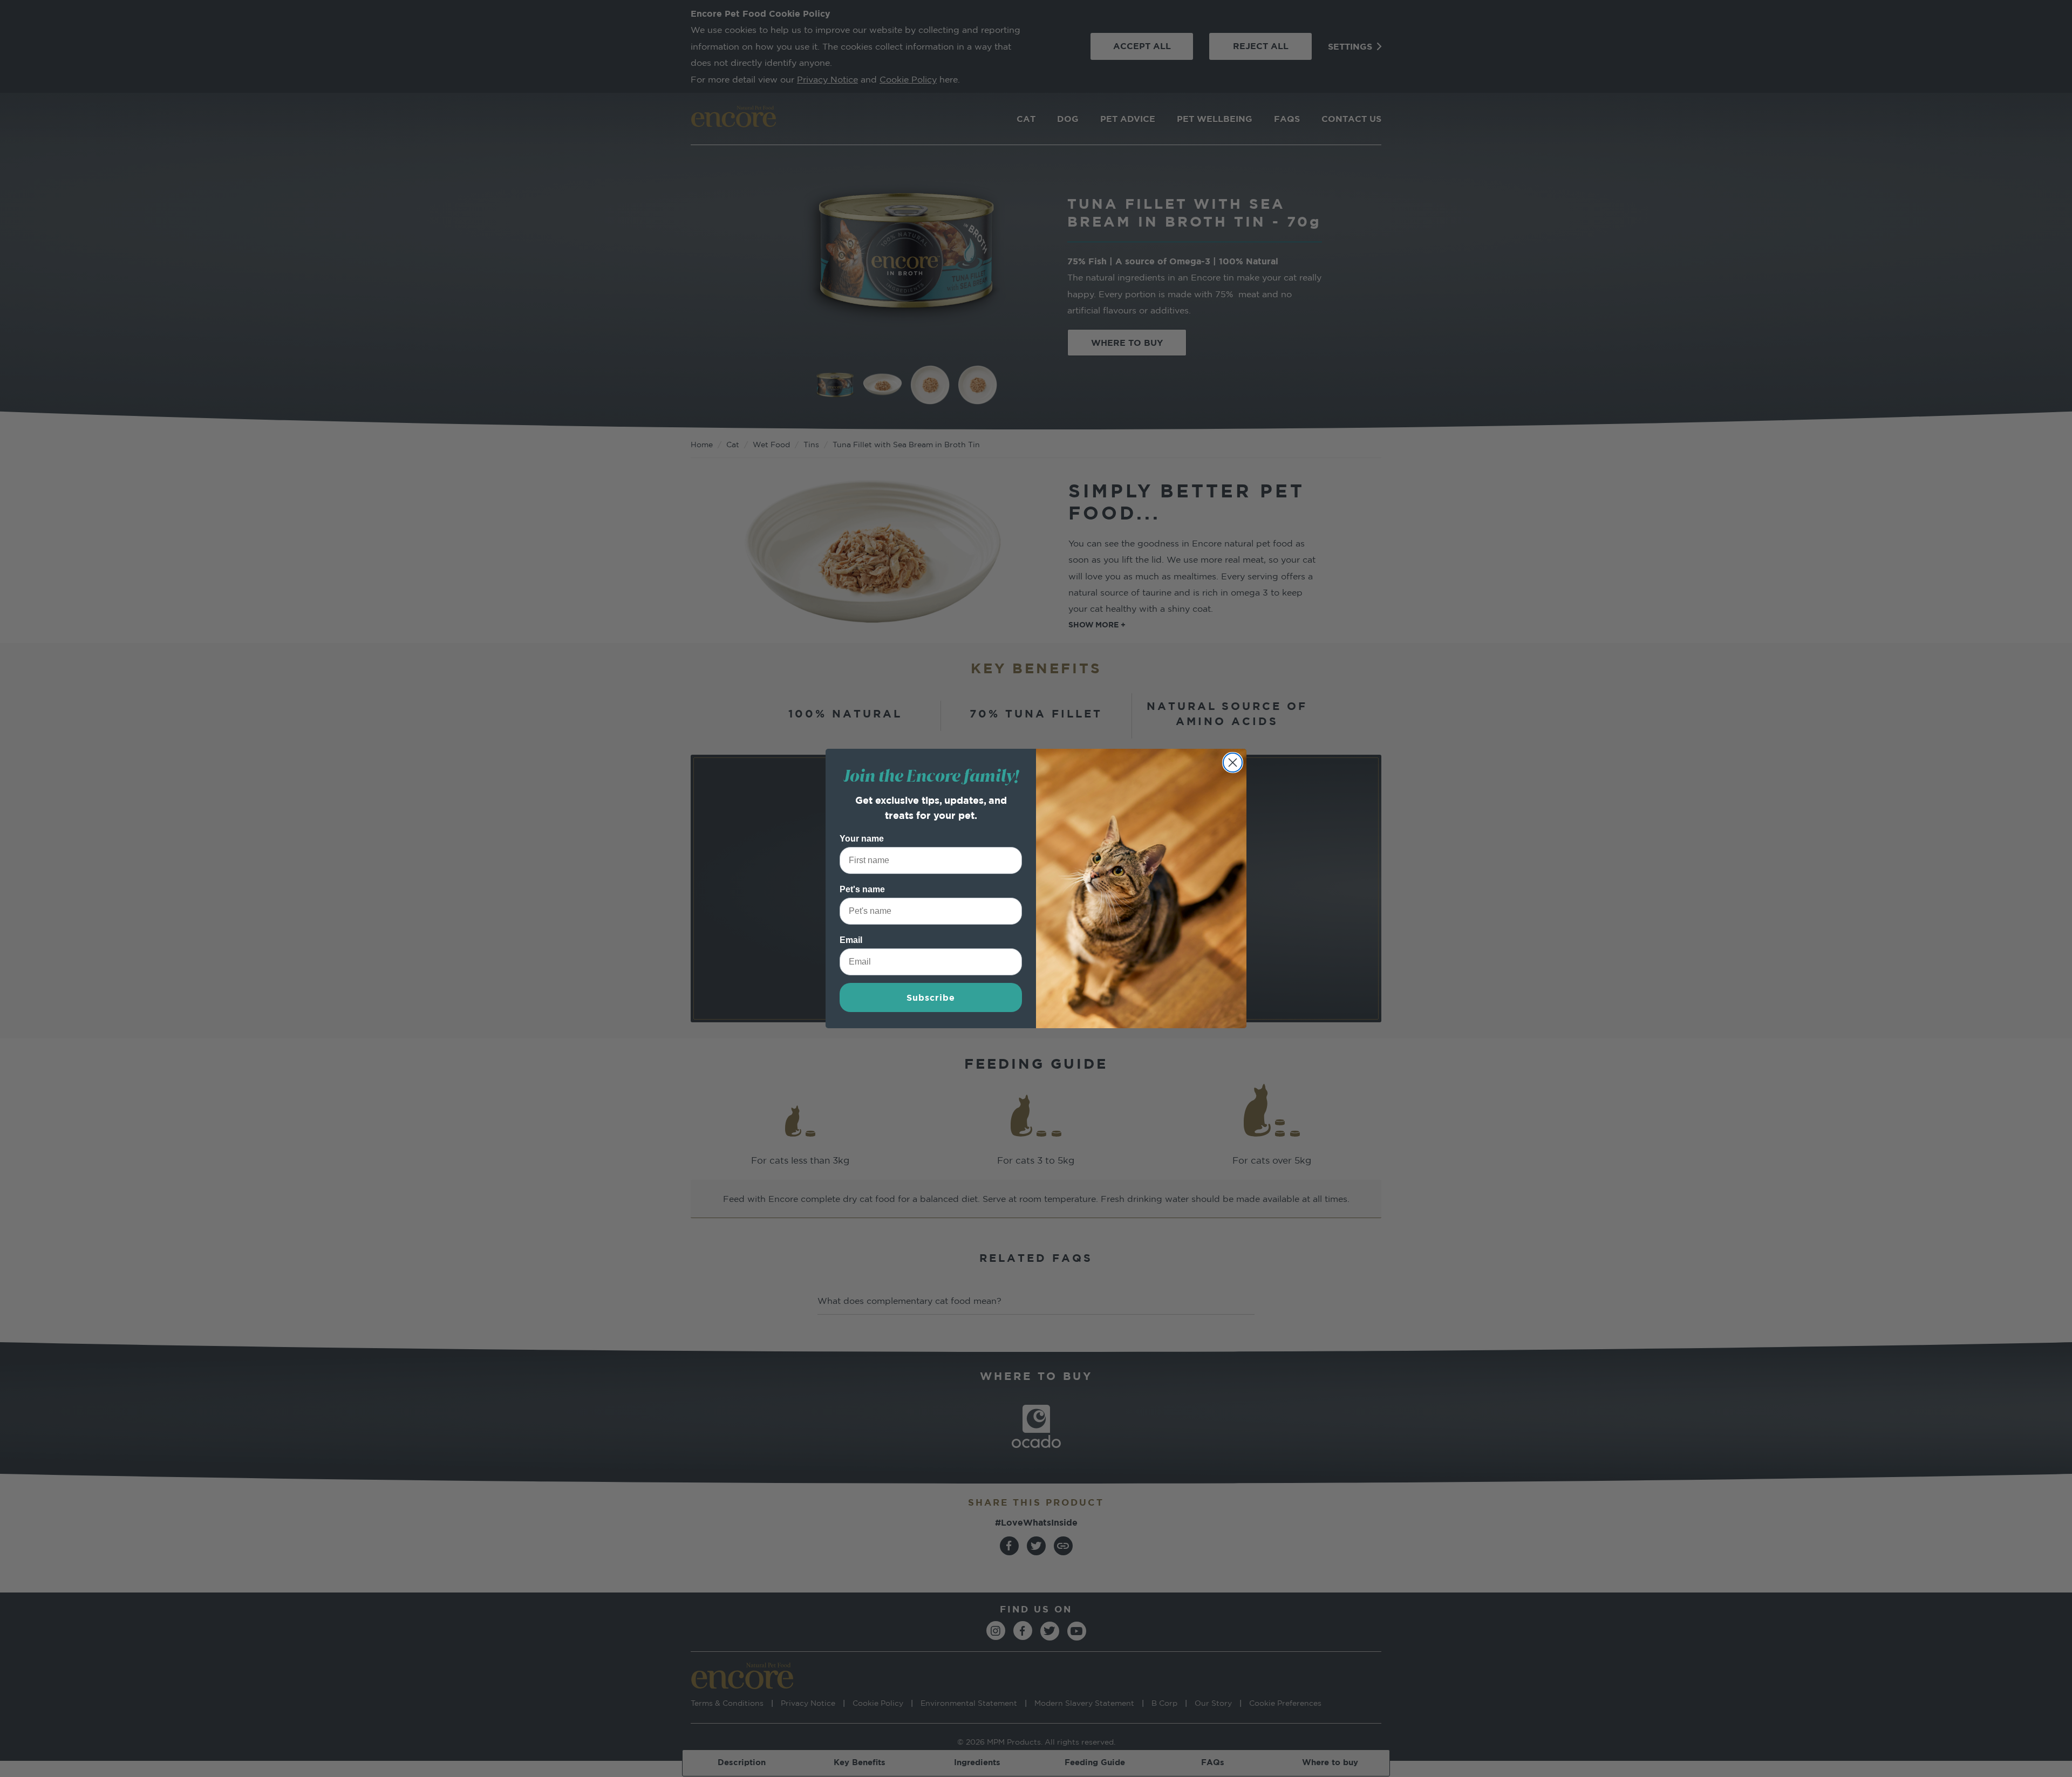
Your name (862, 839)
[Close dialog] (1233, 763)
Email (851, 940)
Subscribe (931, 997)
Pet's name (862, 889)
